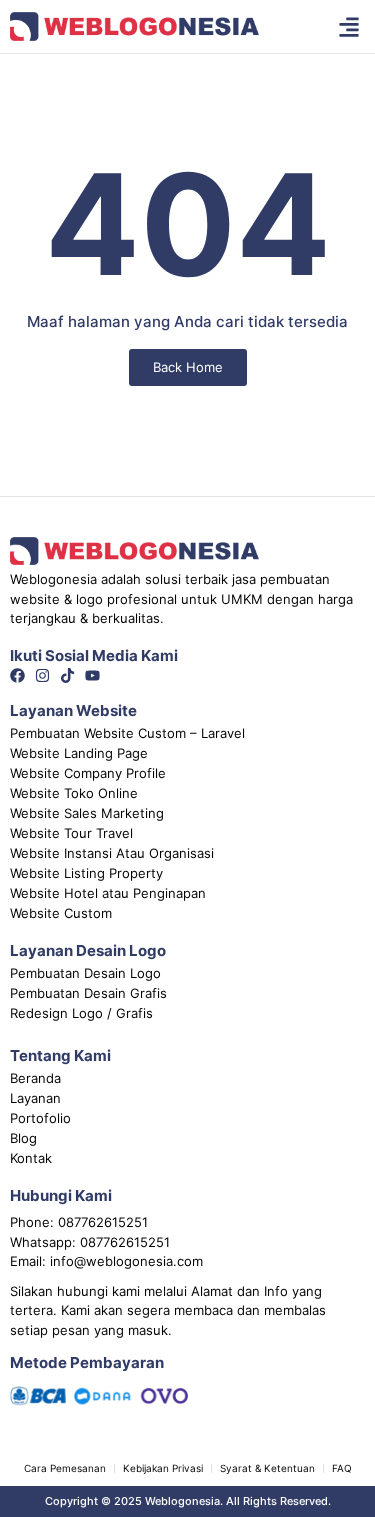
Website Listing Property (86, 873)
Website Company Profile (88, 773)
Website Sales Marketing (87, 813)
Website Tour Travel (71, 833)
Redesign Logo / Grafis (81, 1013)
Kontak (31, 1158)
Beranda (35, 1078)
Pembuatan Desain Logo (85, 973)
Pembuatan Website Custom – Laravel (127, 733)
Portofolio (40, 1118)
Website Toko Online (74, 793)
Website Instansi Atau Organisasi (112, 853)
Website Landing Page (79, 753)
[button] (348, 26)
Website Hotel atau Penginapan (108, 893)
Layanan (35, 1098)
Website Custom (61, 913)
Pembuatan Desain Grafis (88, 993)
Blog (23, 1138)
